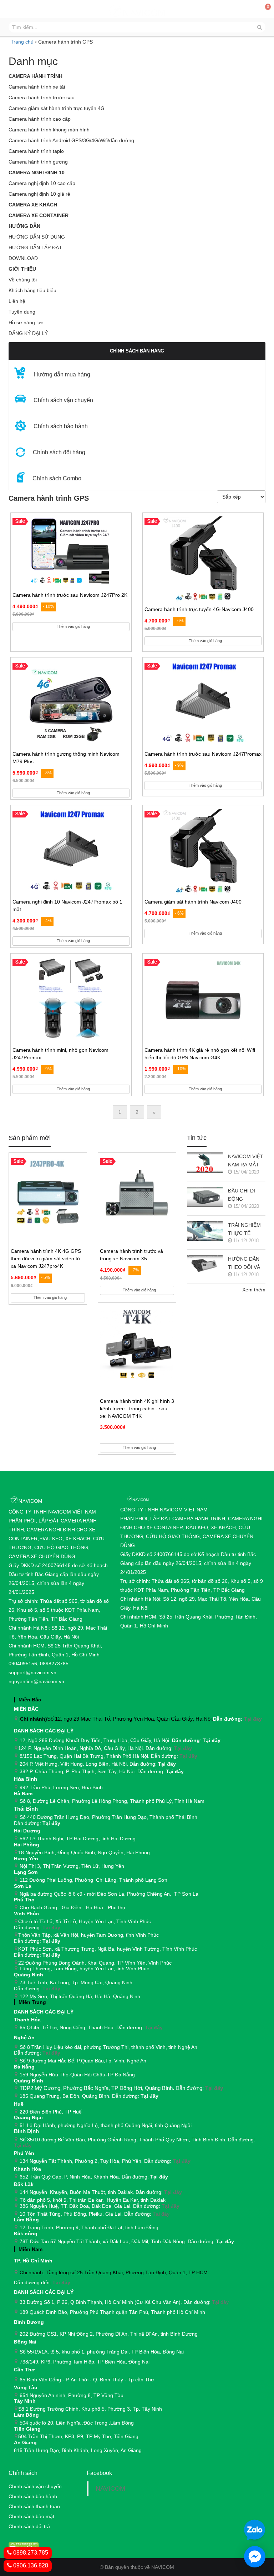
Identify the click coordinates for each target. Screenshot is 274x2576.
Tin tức (197, 1138)
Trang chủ (22, 42)
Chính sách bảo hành (33, 2496)
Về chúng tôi (23, 280)
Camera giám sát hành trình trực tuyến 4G (57, 108)
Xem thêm (254, 1290)
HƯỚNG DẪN (24, 226)
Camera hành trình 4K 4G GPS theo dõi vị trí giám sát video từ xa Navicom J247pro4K (46, 1259)
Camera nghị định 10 (37, 172)
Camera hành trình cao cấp (40, 119)
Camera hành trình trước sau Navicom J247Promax (203, 754)
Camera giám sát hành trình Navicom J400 (193, 902)
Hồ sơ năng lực (26, 322)
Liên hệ (17, 301)
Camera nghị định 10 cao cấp (42, 183)
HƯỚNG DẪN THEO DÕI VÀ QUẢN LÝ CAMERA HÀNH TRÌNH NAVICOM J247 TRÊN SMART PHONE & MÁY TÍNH (246, 1264)
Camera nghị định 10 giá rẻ (39, 194)
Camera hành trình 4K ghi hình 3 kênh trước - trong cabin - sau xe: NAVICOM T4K (137, 1409)
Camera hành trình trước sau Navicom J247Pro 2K (70, 595)
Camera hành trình (35, 76)
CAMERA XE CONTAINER (39, 215)
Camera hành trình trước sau (42, 97)
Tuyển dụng (22, 312)
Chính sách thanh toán (34, 2506)
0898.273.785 (30, 2553)
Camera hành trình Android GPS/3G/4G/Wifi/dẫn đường (71, 140)
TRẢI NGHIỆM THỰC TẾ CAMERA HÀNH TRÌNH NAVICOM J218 (246, 1230)
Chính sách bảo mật (31, 2516)
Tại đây (253, 1719)
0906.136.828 (30, 2565)
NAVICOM (110, 2489)
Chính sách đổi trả (29, 2526)
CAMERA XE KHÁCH (33, 205)
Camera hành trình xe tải (37, 87)
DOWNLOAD (23, 258)
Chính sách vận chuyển (35, 2486)
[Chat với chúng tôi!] (255, 2557)
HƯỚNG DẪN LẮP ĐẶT (35, 247)
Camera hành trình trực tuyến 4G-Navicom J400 (199, 609)
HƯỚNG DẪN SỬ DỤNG (37, 237)
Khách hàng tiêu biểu (32, 290)
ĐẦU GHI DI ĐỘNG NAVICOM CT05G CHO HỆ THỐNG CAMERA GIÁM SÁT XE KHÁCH (247, 1196)
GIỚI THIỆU (22, 269)
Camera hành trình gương (38, 162)
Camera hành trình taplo (36, 151)
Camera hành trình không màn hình (49, 130)
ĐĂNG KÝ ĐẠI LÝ (28, 333)
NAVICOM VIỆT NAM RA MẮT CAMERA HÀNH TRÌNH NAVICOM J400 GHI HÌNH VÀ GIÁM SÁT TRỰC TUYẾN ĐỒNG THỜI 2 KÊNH (246, 1161)
